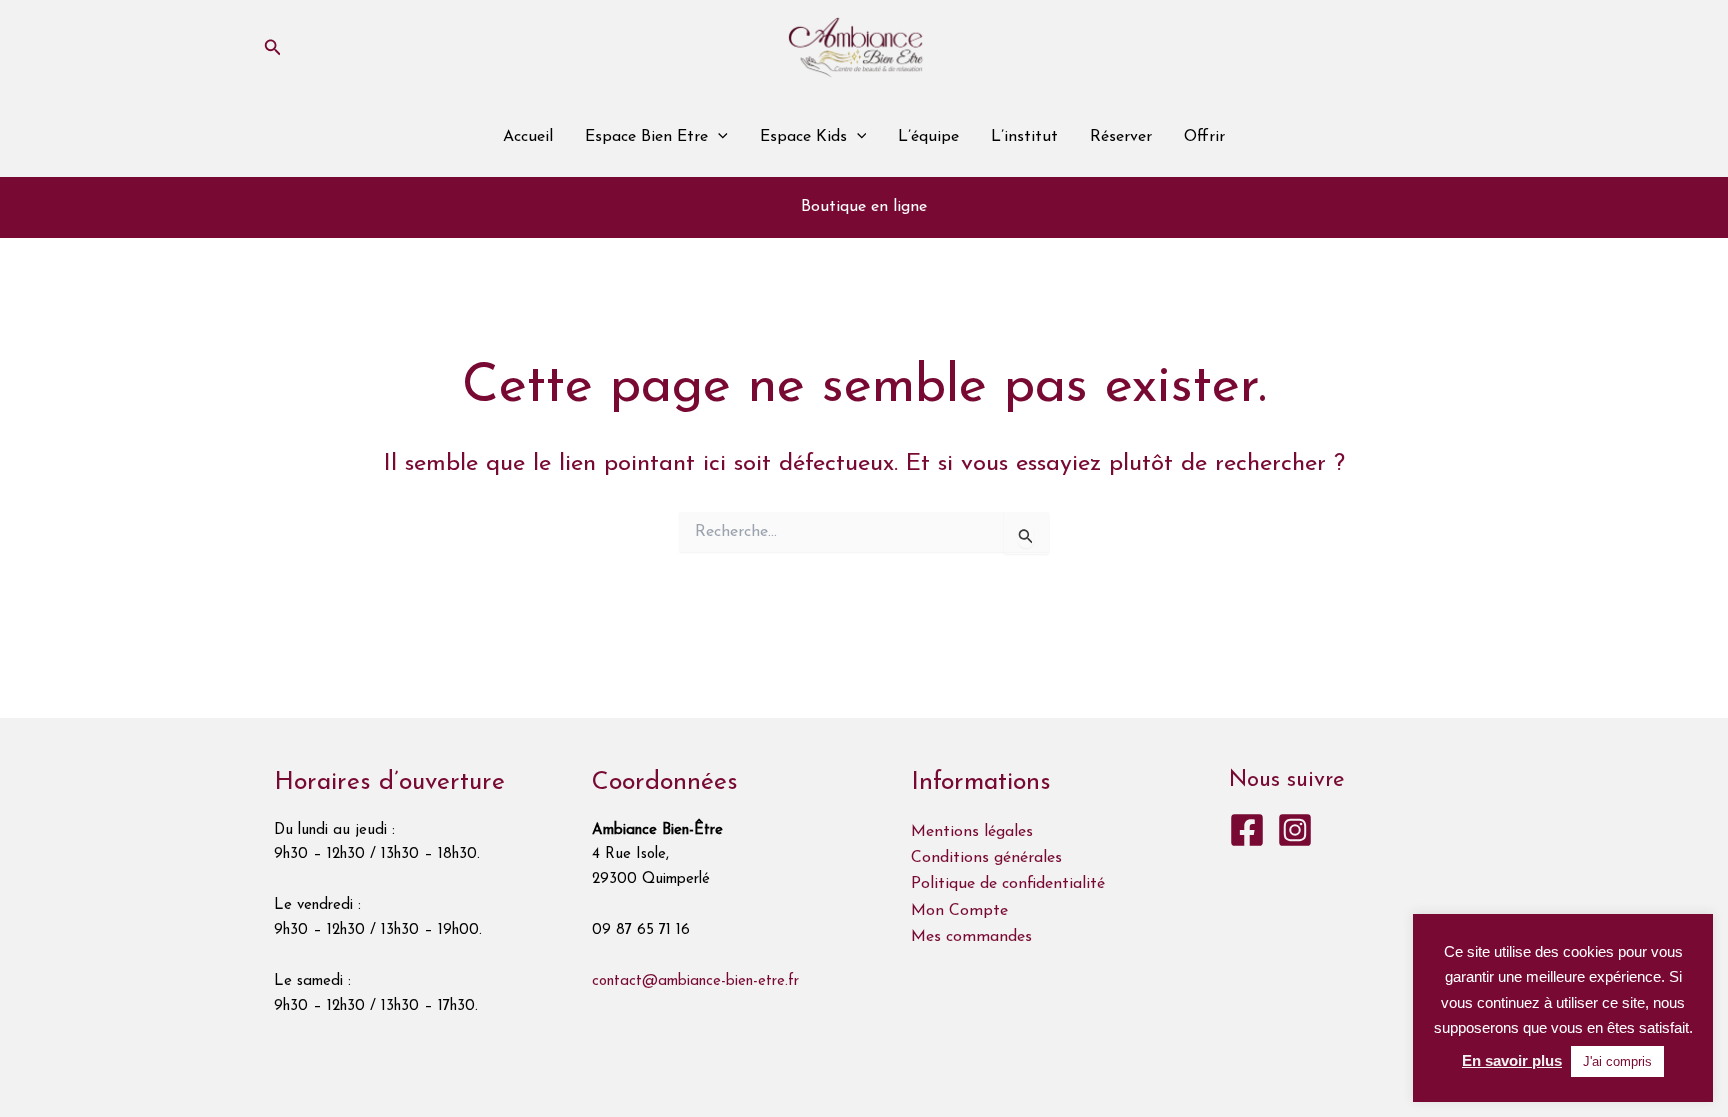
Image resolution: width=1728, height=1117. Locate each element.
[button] (273, 48)
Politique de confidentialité (1008, 884)
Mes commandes (971, 937)
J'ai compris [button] (1617, 1061)
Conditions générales (986, 858)
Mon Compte (959, 911)
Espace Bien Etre (646, 137)
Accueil (528, 137)
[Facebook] (1247, 830)
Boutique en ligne (864, 207)
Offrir (1204, 137)
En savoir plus (1512, 1060)
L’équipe (928, 137)
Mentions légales (972, 832)
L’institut (1024, 137)
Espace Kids (803, 137)
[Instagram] (1295, 830)
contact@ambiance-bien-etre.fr (695, 981)
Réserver (1121, 137)
